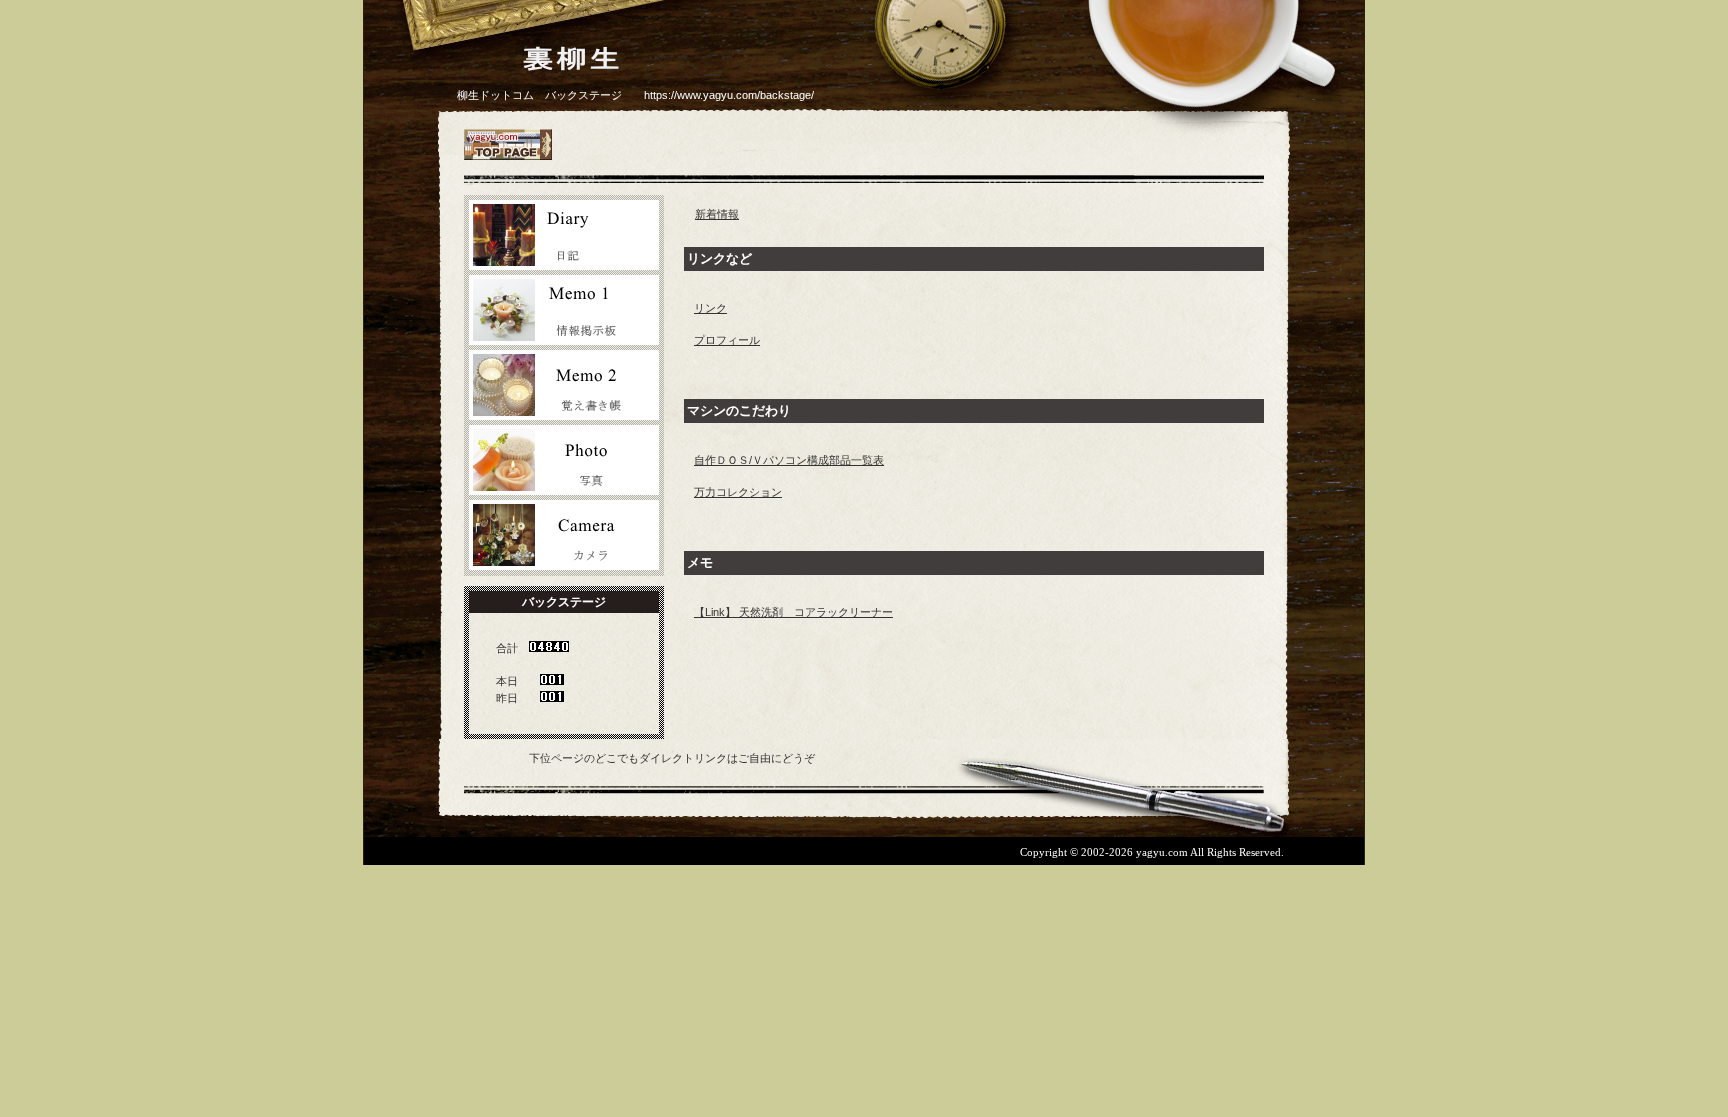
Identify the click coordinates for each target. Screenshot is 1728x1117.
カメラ (564, 535)
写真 (564, 460)
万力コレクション (738, 492)
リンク (710, 308)
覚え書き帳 (564, 385)
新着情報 (717, 214)
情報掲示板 (564, 310)
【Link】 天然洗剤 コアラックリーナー (793, 612)
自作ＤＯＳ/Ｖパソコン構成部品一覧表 (789, 460)
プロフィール (727, 340)
